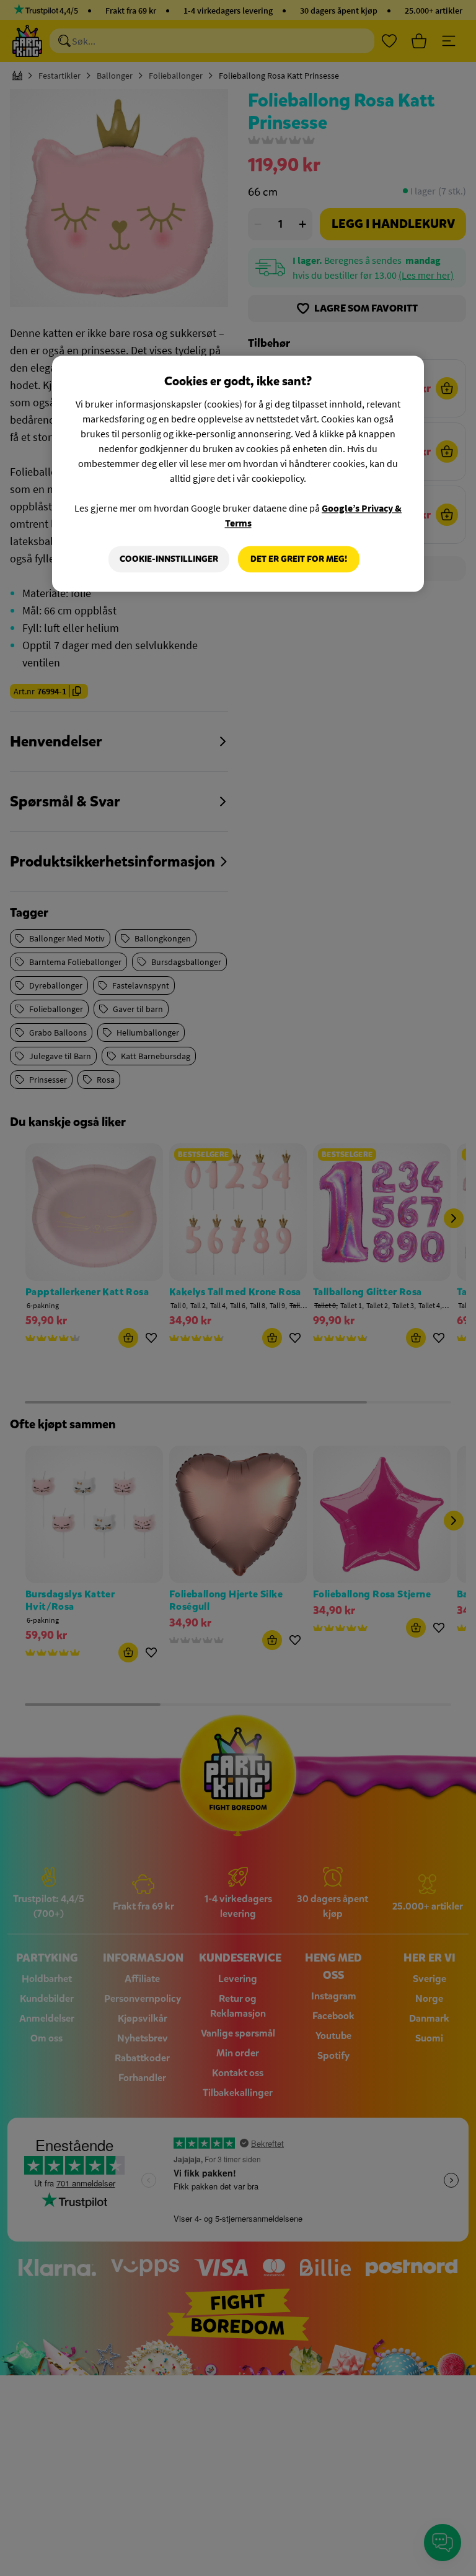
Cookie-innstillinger (169, 559)
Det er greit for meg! (299, 559)
